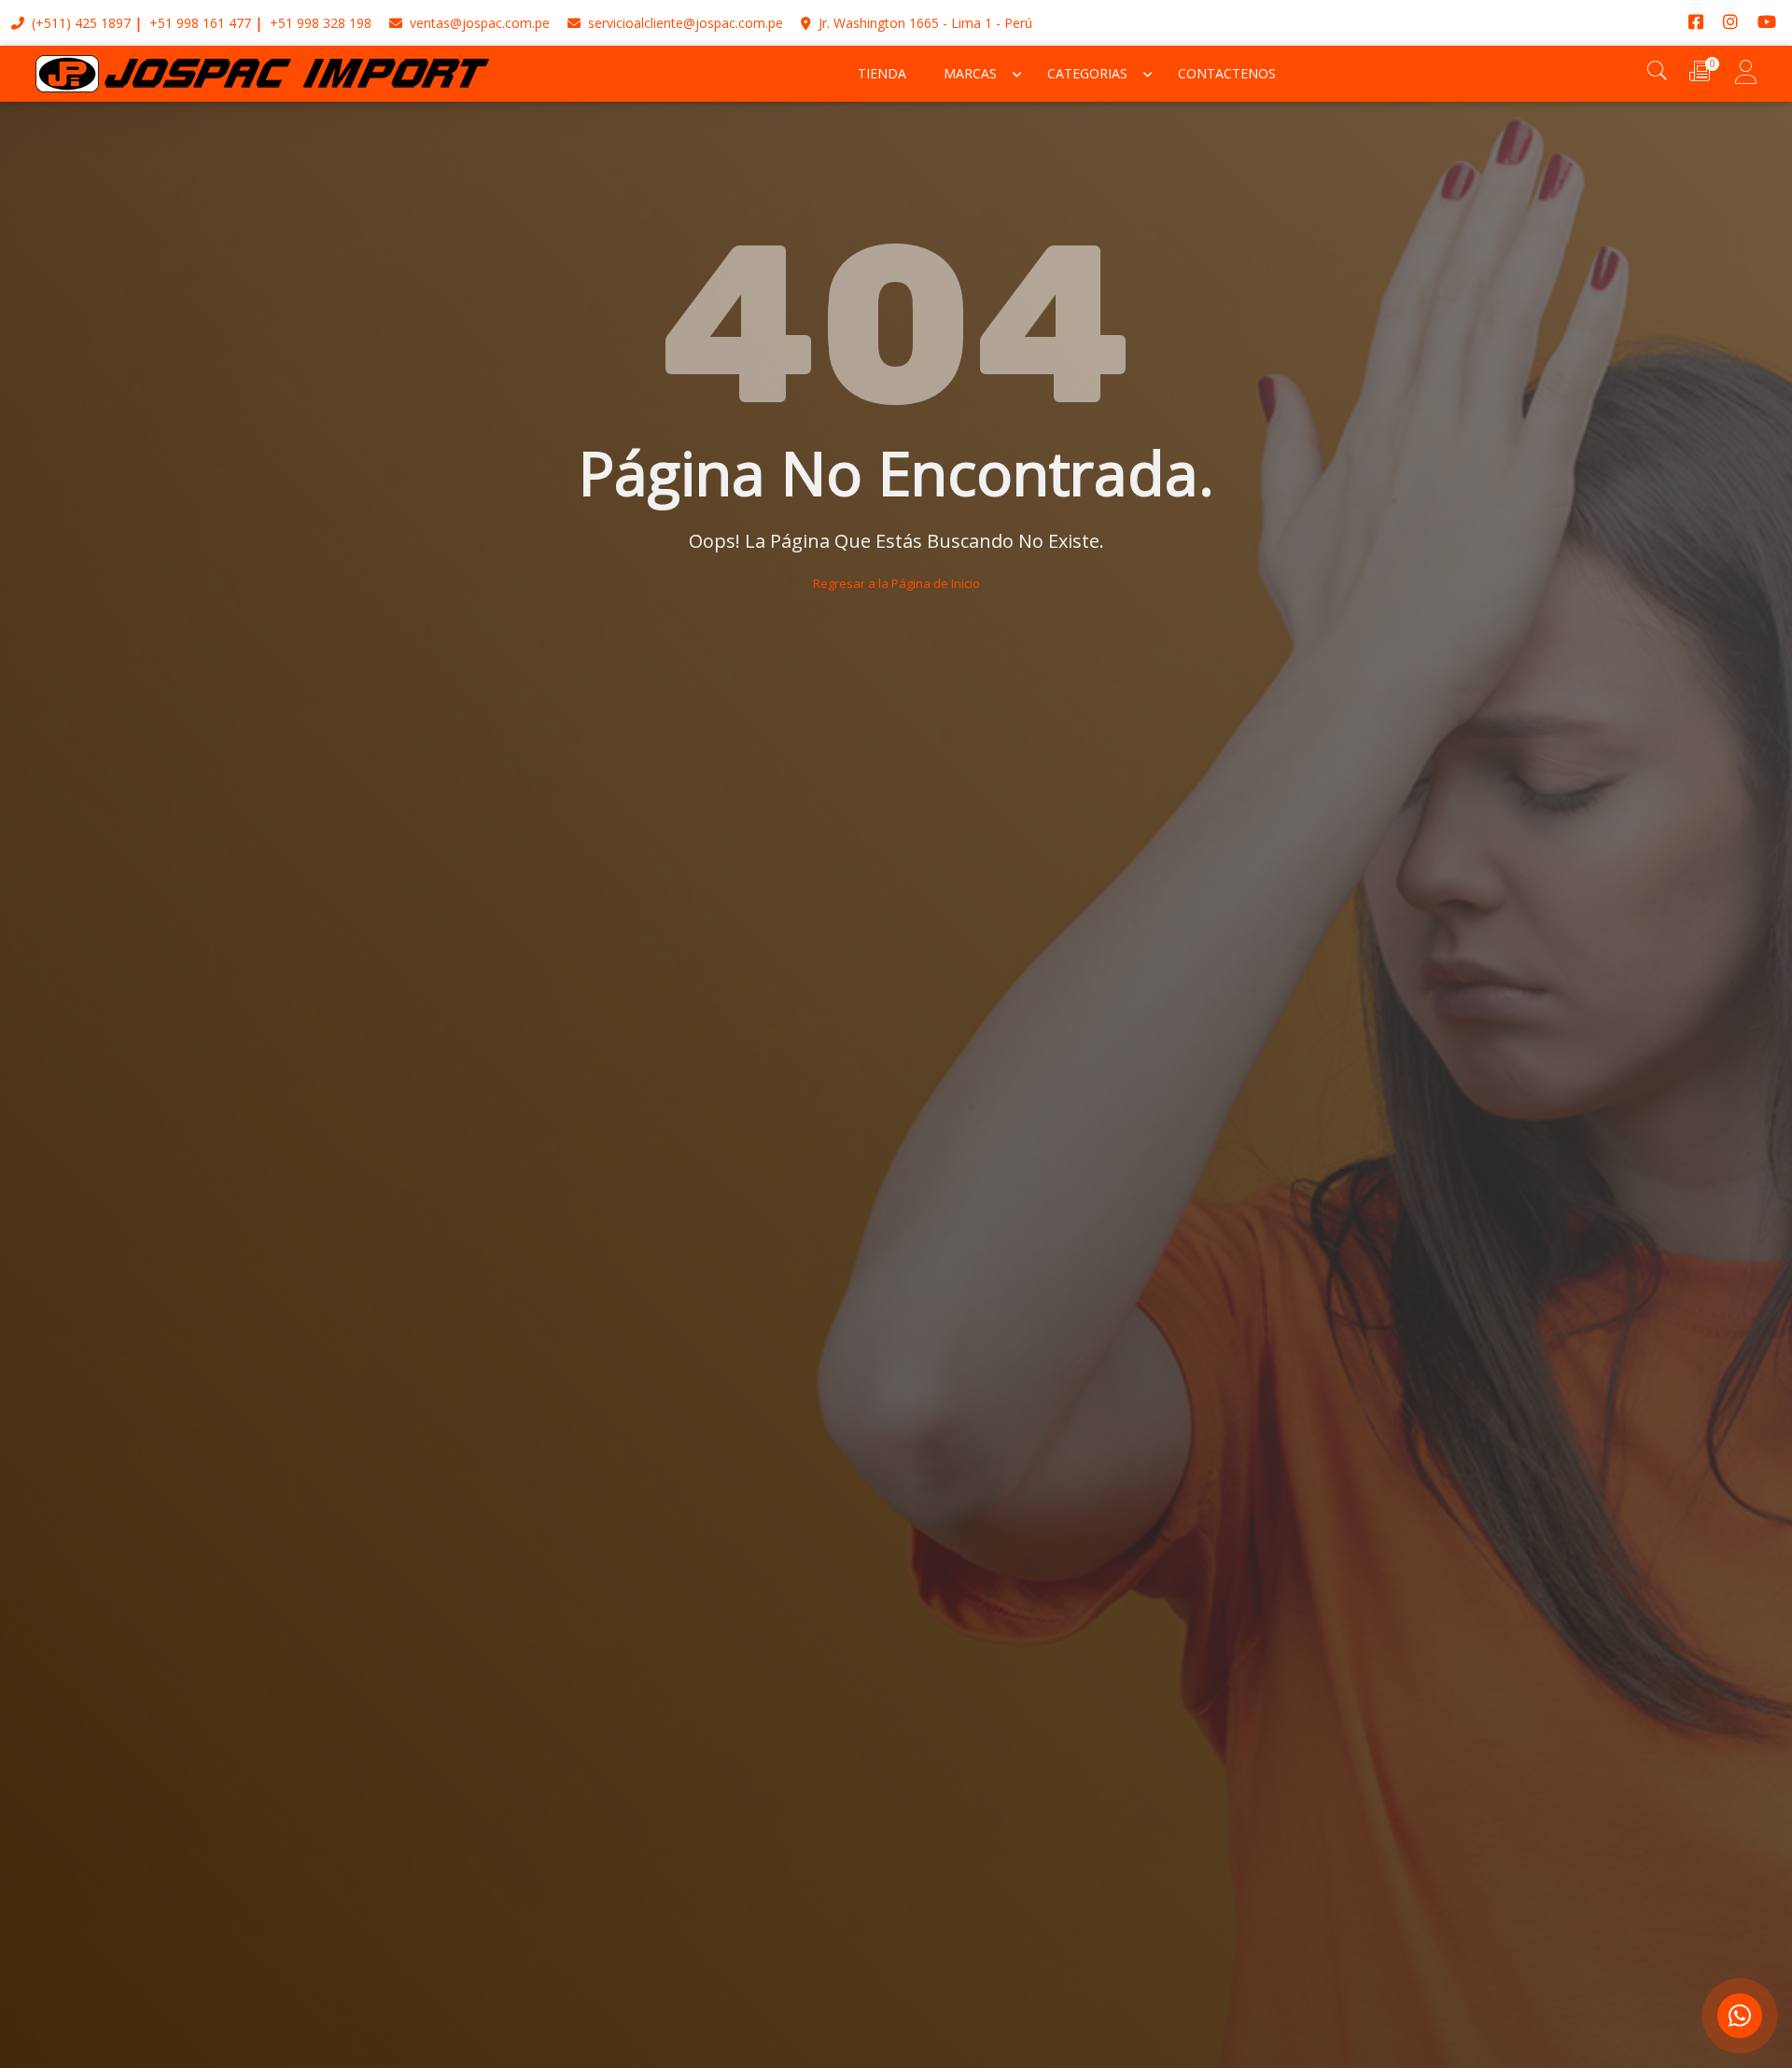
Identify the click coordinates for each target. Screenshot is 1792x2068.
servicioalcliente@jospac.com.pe (684, 23)
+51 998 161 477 (200, 23)
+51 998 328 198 (321, 23)
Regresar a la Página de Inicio (896, 583)
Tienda (882, 73)
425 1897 (103, 23)
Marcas (970, 73)
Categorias (1087, 73)
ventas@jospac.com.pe (478, 23)
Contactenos (1227, 73)
